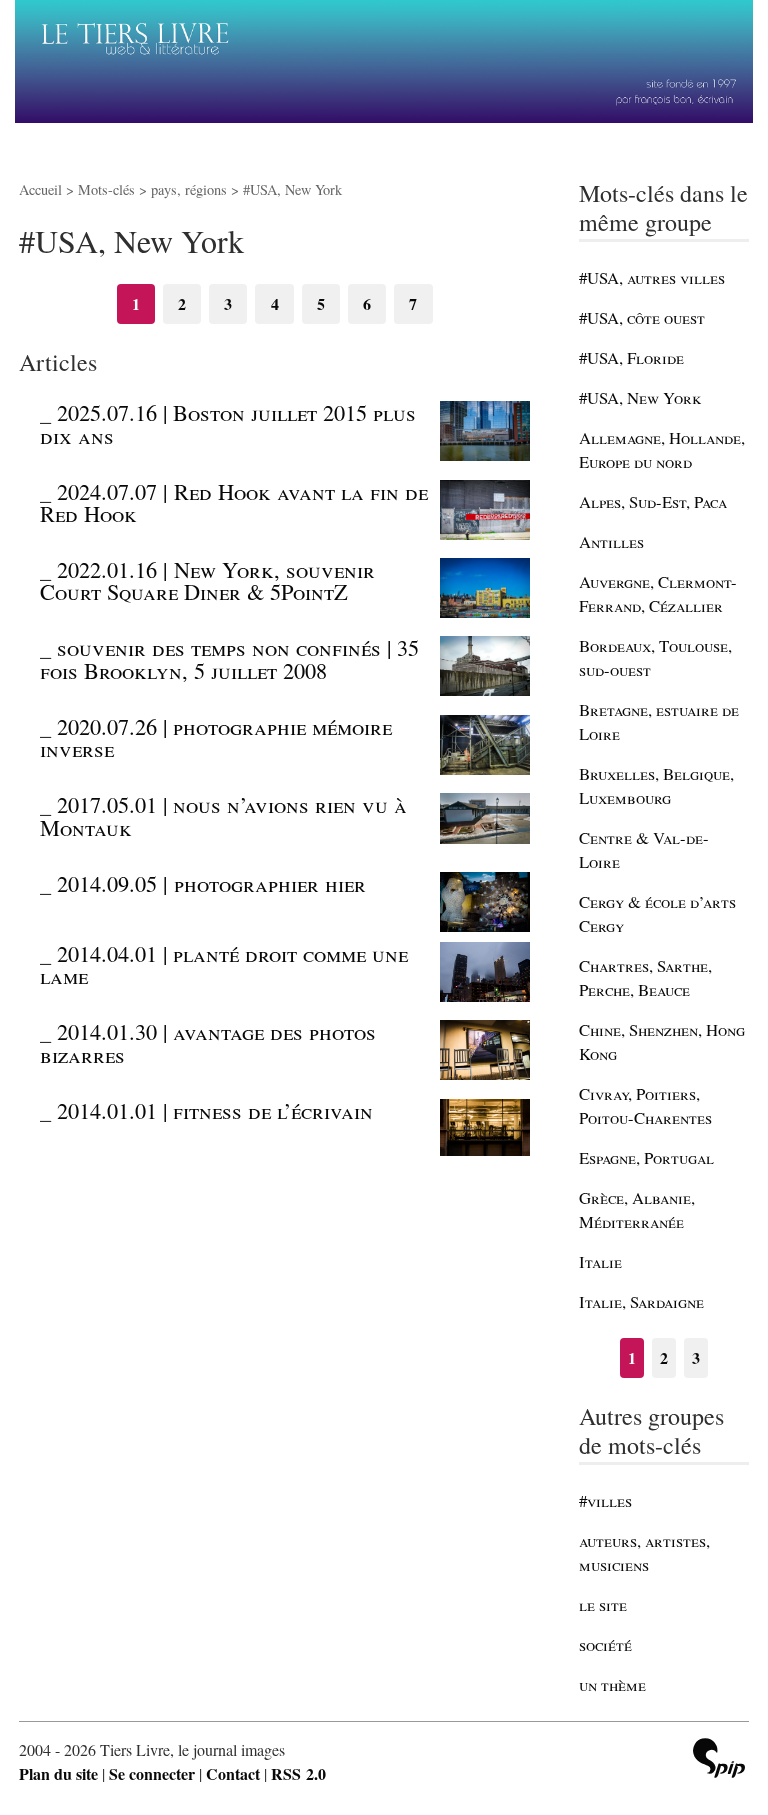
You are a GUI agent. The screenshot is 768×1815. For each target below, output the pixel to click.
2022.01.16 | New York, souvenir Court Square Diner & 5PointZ (207, 580)
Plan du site (58, 1773)
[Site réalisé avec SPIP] (719, 1760)
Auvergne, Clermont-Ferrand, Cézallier (658, 593)
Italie (600, 1261)
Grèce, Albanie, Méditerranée (637, 1209)
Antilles (611, 541)
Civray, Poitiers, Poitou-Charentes (645, 1105)
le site (603, 1604)
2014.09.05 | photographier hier (211, 883)
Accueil (40, 189)
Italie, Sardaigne (641, 1301)
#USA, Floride (631, 357)
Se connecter (152, 1773)
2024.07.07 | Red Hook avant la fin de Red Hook (234, 502)
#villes (605, 1500)
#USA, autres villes (652, 277)
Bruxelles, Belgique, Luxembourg (656, 785)
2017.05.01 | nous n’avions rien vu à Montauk (223, 815)
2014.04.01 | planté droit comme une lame (224, 964)
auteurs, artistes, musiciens (644, 1552)
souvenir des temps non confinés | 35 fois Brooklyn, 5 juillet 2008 (229, 658)
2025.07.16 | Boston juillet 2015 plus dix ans (228, 423)
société (605, 1644)
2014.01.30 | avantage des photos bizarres (208, 1042)
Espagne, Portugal (646, 1157)
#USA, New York (640, 397)
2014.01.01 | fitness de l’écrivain (215, 1110)
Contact (233, 1773)
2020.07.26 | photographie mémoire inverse (216, 737)
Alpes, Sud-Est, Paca (653, 501)
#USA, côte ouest (642, 317)
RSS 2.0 (298, 1773)
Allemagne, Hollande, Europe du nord (662, 449)
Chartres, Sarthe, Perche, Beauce (645, 977)
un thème (612, 1684)
